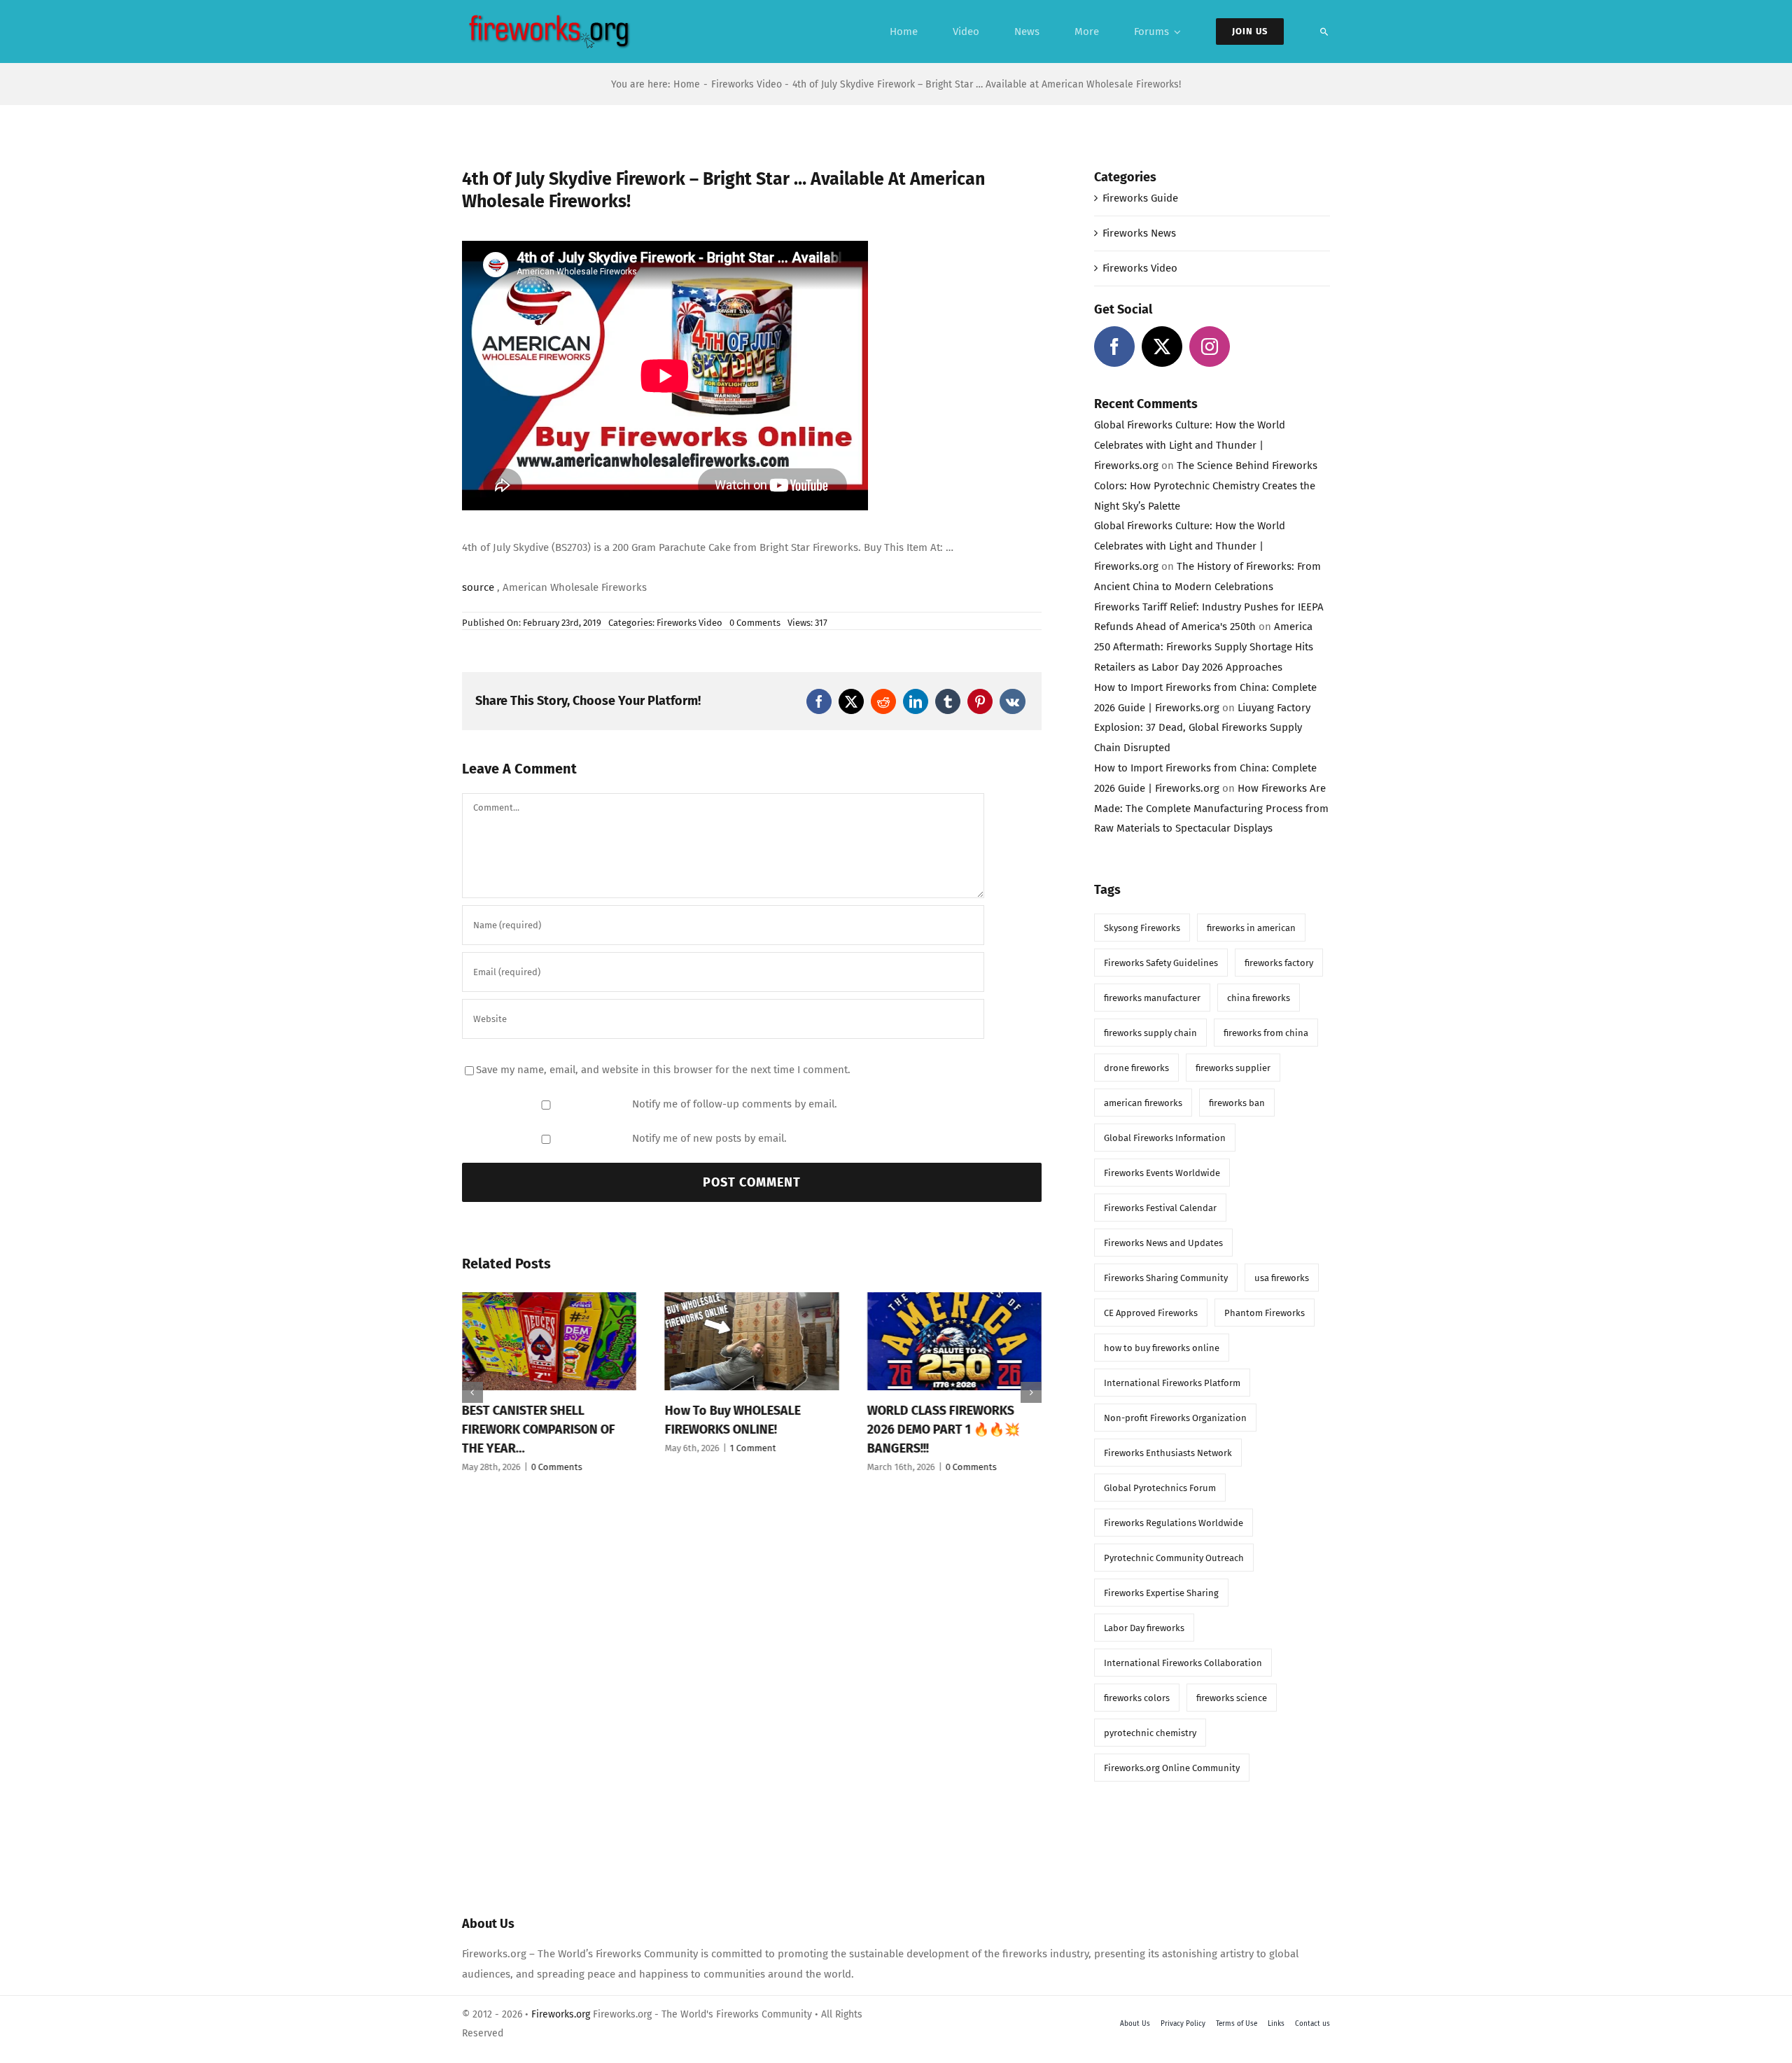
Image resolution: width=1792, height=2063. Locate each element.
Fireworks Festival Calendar (1160, 1208)
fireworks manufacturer (1152, 998)
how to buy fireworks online (1162, 1348)
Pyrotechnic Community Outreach (1174, 1558)
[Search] (1324, 32)
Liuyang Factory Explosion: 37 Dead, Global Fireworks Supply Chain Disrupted (1202, 728)
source (478, 587)
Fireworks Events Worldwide (1162, 1173)
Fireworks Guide (1140, 198)
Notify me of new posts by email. (709, 1138)
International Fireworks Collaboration (1183, 1663)
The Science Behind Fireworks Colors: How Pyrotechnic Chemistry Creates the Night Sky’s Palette (1206, 486)
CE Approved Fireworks (1151, 1313)
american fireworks (1143, 1103)
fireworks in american (1251, 928)
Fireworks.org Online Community (1172, 1768)
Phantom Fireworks (1265, 1313)
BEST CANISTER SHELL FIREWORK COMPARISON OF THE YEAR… (539, 1429)
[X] (851, 701)
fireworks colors (1137, 1698)
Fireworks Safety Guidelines (1161, 963)
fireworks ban (1237, 1103)
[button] (472, 1392)
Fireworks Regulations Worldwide (1174, 1523)
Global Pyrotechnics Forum (1160, 1488)
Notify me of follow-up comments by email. (735, 1104)
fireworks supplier (1233, 1068)
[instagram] (1210, 347)
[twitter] (1162, 347)
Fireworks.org (561, 2014)
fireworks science (1232, 1698)
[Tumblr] (948, 701)
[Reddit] (883, 701)
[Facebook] (819, 701)
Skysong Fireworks (1142, 928)
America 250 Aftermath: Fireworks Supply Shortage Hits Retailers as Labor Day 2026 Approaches (1204, 647)
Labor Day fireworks (1144, 1628)
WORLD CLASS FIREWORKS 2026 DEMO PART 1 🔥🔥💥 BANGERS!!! (944, 1429)
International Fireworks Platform (1172, 1383)
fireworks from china (1266, 1033)
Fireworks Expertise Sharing (1161, 1593)
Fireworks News (1139, 233)
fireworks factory (1279, 963)
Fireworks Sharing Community (1166, 1278)
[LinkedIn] (916, 701)
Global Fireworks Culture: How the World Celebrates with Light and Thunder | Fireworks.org (1190, 445)
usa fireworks (1282, 1278)
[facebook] (1114, 347)
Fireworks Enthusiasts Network (1168, 1453)
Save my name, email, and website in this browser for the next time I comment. (663, 1070)
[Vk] (1013, 701)
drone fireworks (1136, 1068)
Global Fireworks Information (1165, 1138)
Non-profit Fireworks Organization (1175, 1418)
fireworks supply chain (1150, 1033)
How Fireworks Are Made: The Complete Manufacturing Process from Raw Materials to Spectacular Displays (1211, 809)
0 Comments (755, 623)
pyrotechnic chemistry (1150, 1733)
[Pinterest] (980, 701)
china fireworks (1259, 998)
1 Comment (752, 1448)
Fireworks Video (689, 623)
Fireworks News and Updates (1163, 1243)
